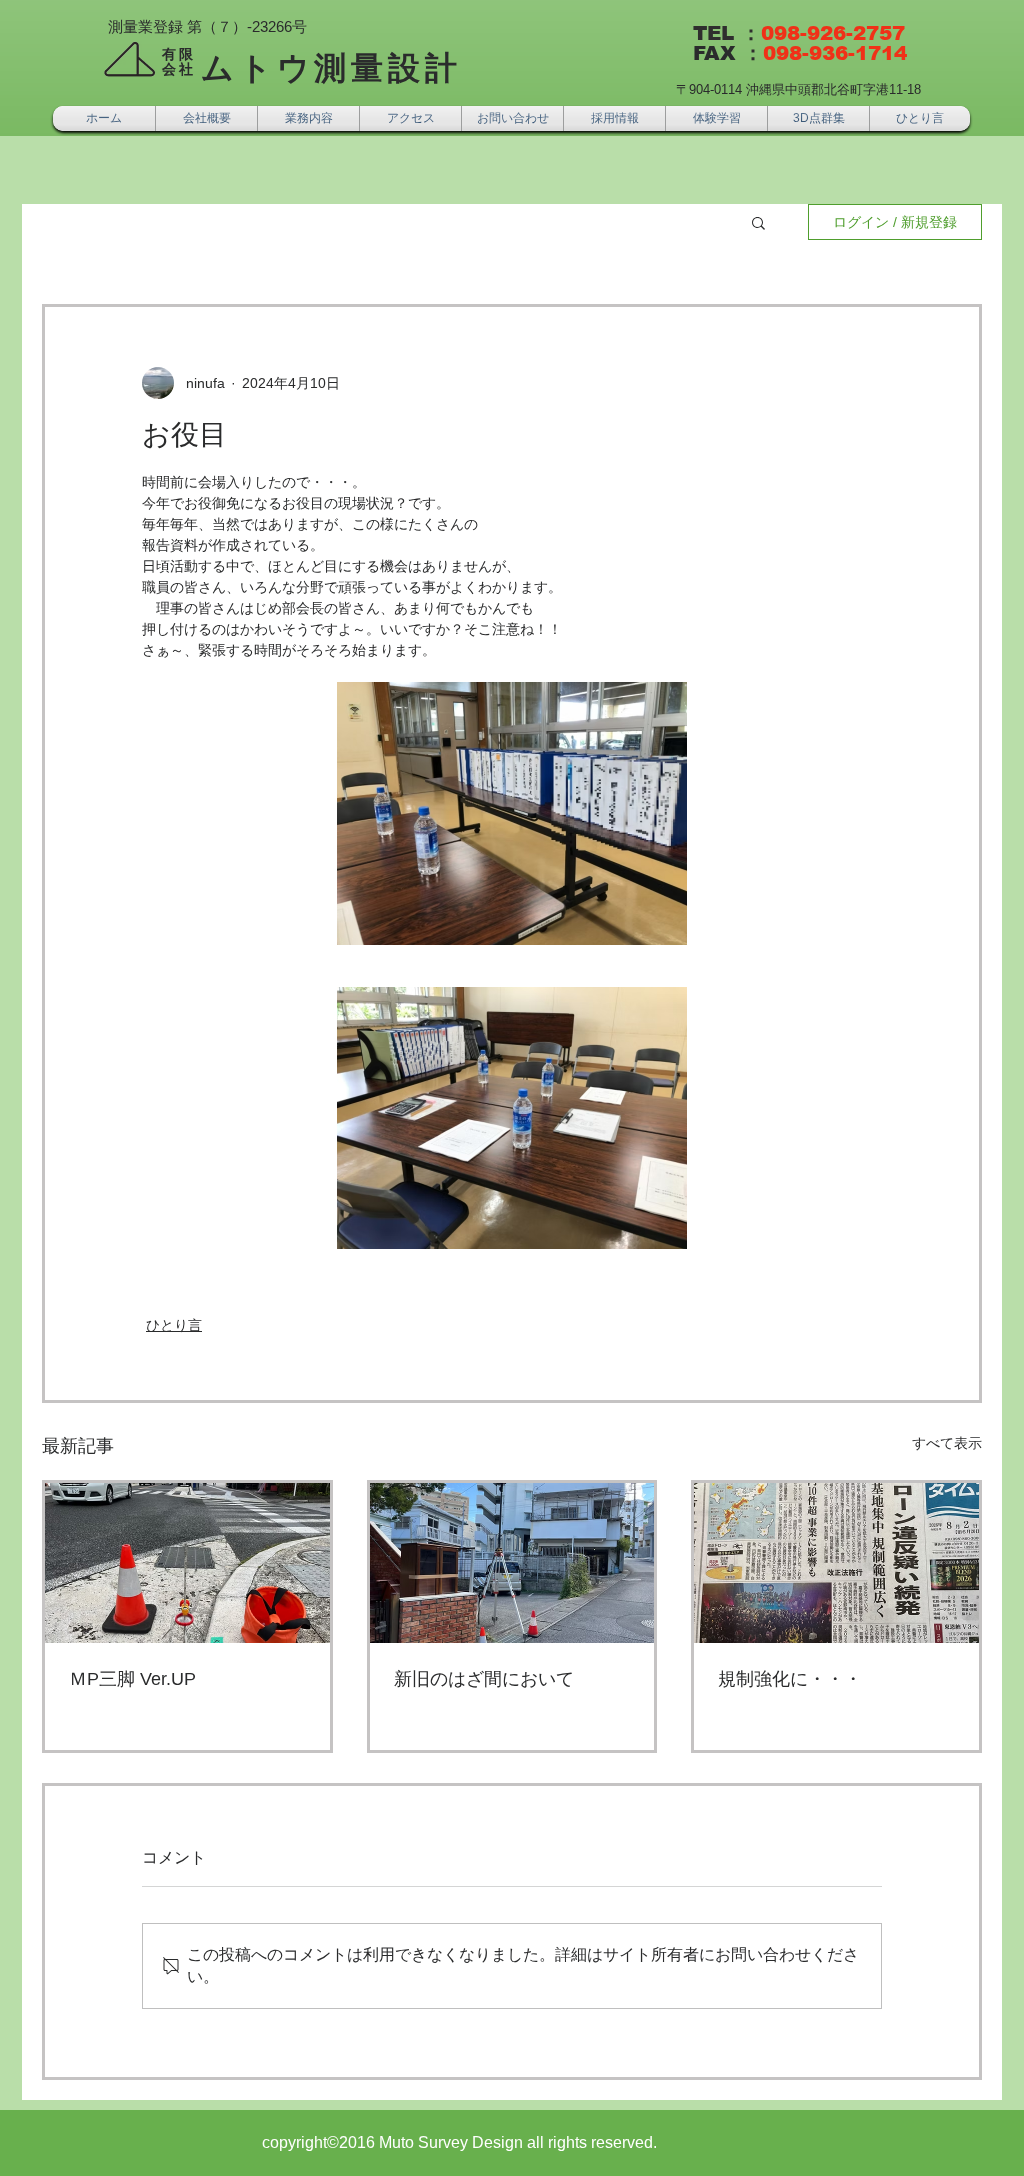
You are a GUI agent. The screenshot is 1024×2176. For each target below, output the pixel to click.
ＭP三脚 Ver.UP (132, 1679)
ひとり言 (174, 1325)
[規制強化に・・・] (836, 1563)
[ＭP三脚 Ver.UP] (187, 1563)
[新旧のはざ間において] (512, 1563)
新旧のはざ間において (484, 1679)
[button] (758, 222)
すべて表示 (947, 1443)
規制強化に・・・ (790, 1679)
